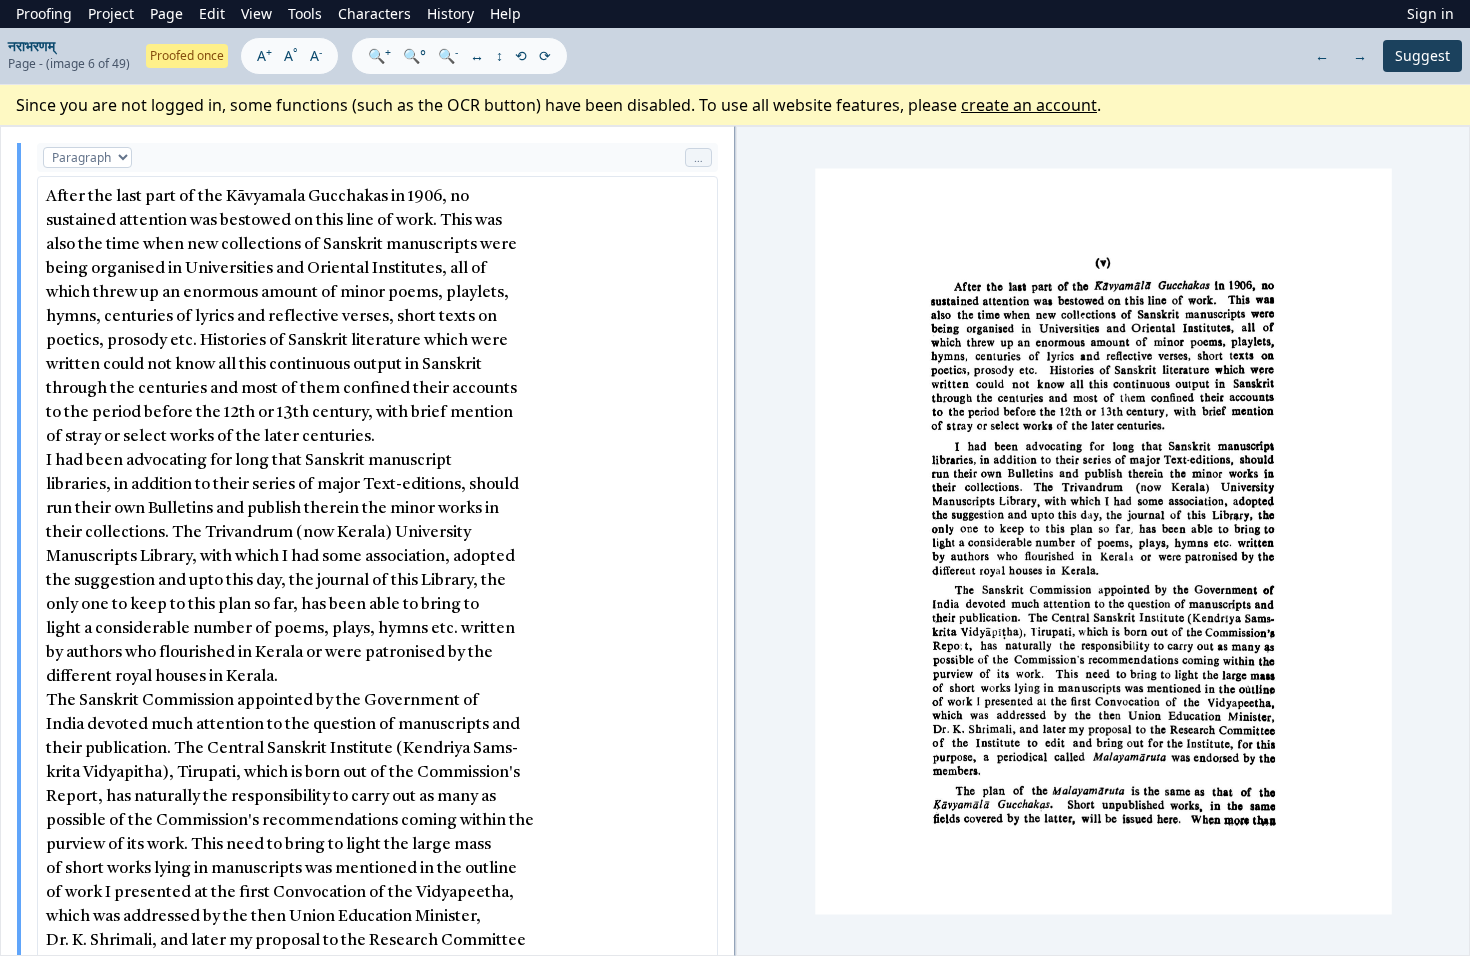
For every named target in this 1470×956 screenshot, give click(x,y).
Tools (305, 13)
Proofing (44, 13)
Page (166, 13)
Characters (374, 13)
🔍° (414, 55)
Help (505, 13)
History (450, 13)
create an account (1029, 105)
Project (111, 13)
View (256, 13)
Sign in (1430, 13)
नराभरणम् (31, 45)
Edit (212, 13)
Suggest (1422, 55)
